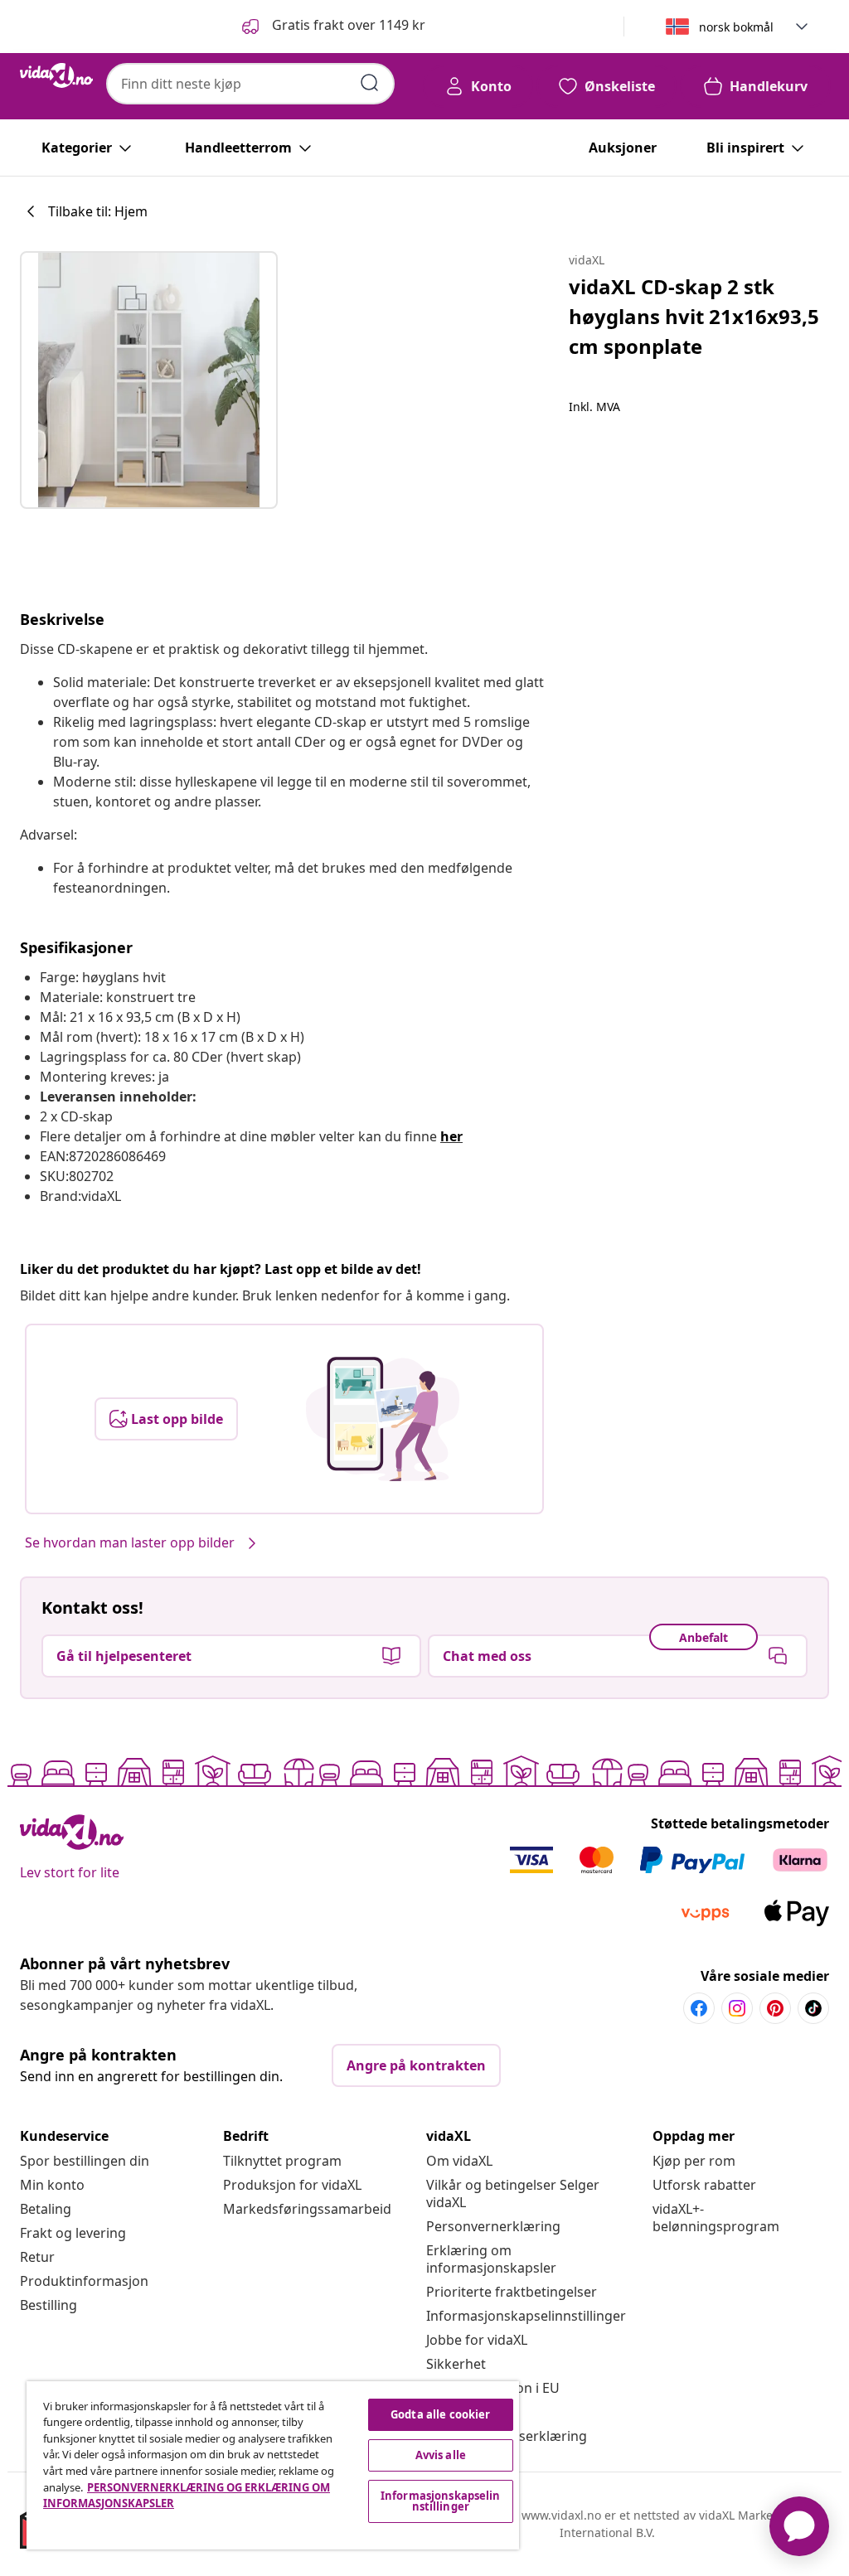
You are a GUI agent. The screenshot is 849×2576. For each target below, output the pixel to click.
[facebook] (699, 2008)
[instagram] (737, 2008)
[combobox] (250, 84)
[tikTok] (813, 2008)
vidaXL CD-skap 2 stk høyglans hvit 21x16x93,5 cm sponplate (694, 316)
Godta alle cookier (440, 2414)
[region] (273, 2465)
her (451, 1136)
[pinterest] (775, 2008)
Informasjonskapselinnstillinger (526, 2316)
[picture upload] (383, 1419)
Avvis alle (441, 2455)
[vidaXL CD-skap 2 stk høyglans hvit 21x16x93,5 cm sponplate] (149, 380)
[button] (332, 27)
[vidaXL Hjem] (56, 75)
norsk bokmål (736, 27)
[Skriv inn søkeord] (370, 83)
